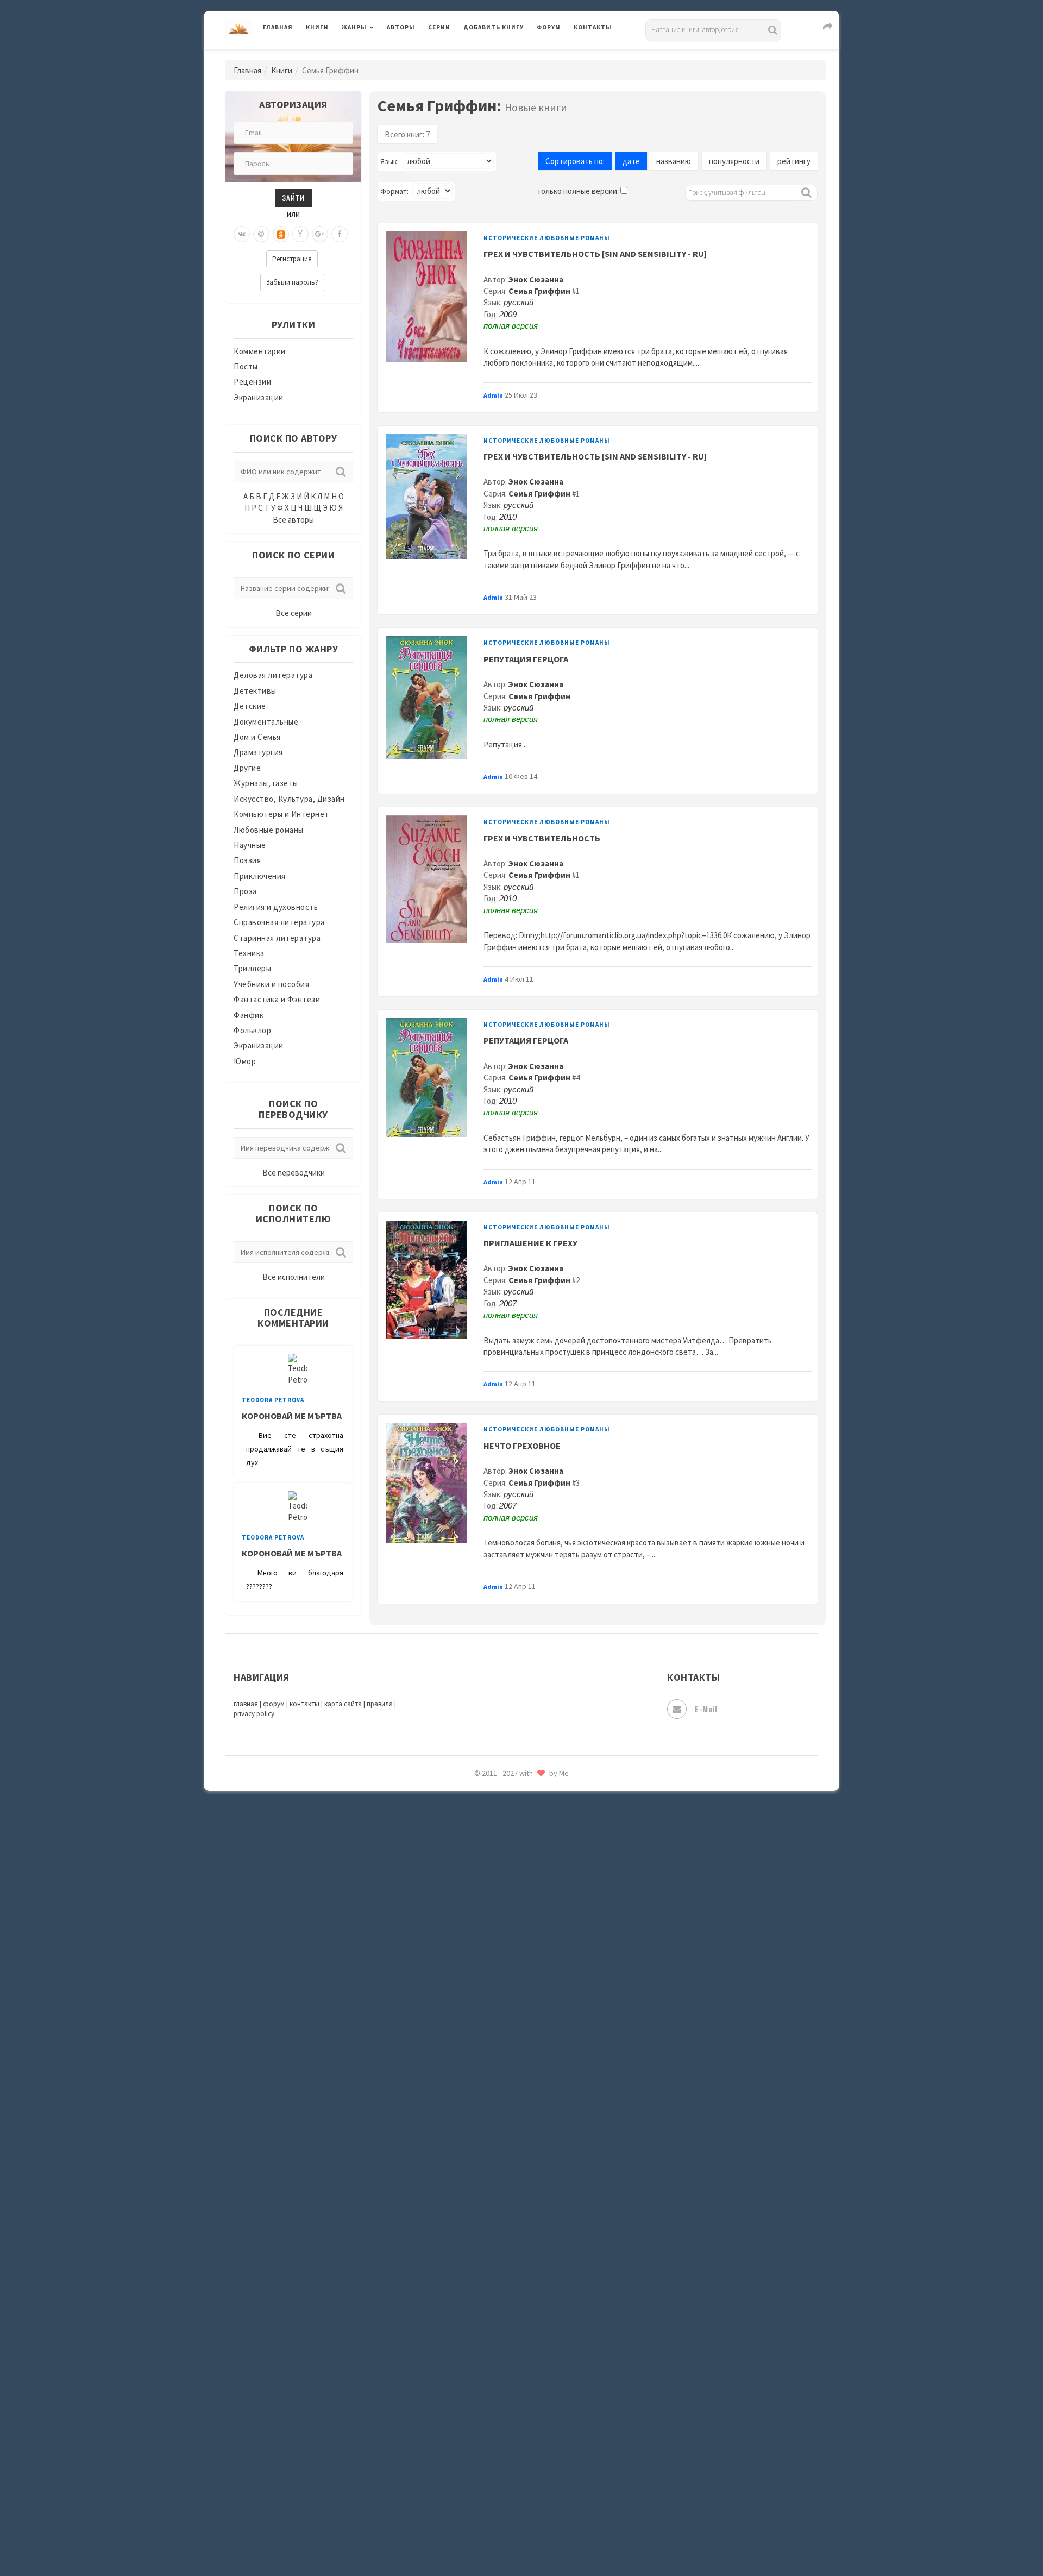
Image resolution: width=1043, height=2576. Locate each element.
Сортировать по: (575, 161)
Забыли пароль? (292, 282)
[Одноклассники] (281, 234)
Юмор (245, 1061)
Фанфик (249, 1015)
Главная (278, 27)
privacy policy (254, 1714)
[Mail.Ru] (261, 234)
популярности (734, 161)
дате (631, 161)
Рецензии (252, 382)
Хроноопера (486, 1829)
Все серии (294, 613)
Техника (249, 953)
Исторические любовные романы (547, 238)
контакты (304, 1704)
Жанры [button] (354, 27)
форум (274, 1704)
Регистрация (292, 259)
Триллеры (252, 968)
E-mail (706, 1709)
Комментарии (260, 351)
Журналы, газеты (266, 783)
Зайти (293, 197)
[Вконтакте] (242, 234)
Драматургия (258, 752)
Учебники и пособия (271, 984)
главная (246, 1704)
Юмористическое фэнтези (514, 1975)
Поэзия (247, 860)
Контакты (593, 27)
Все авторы (293, 520)
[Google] (320, 234)
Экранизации (259, 397)
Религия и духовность (276, 907)
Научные (250, 845)
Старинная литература (277, 938)
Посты (246, 366)
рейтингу (794, 161)
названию (674, 161)
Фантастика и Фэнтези (277, 999)
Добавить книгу (494, 27)
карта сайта (343, 1704)
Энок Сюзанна (536, 279)
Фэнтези (480, 1805)
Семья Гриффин (539, 291)
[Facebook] (340, 234)
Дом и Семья (257, 737)
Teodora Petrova (273, 1400)
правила (380, 1704)
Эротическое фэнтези (506, 1926)
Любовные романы (269, 830)
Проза (245, 891)
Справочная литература (279, 922)
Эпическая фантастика (508, 1853)
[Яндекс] (300, 234)
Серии (439, 27)
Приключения (260, 876)
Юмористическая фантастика (521, 1950)
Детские (250, 706)
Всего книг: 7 (407, 134)
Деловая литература (502, 55)
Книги (317, 27)
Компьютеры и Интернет (281, 814)
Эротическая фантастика (513, 1901)
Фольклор (252, 1030)
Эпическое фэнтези (501, 1877)
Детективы (255, 691)
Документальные (266, 722)
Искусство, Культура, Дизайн (289, 799)
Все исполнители (294, 1277)
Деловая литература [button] (380, 55)
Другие (247, 768)
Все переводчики (294, 1173)
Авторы (401, 27)
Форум (549, 27)
